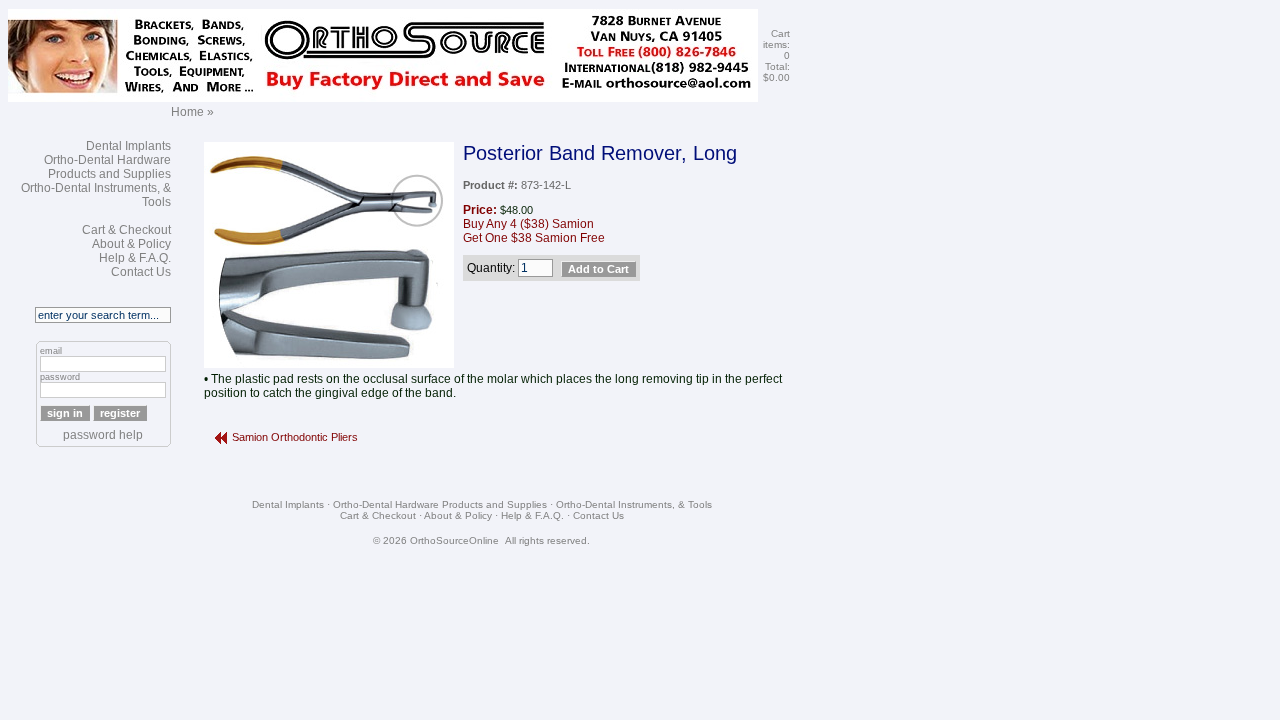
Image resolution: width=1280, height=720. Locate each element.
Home (187, 112)
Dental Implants (128, 146)
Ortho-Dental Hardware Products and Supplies (107, 167)
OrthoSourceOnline (454, 540)
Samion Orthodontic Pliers (295, 437)
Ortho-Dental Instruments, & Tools (634, 504)
